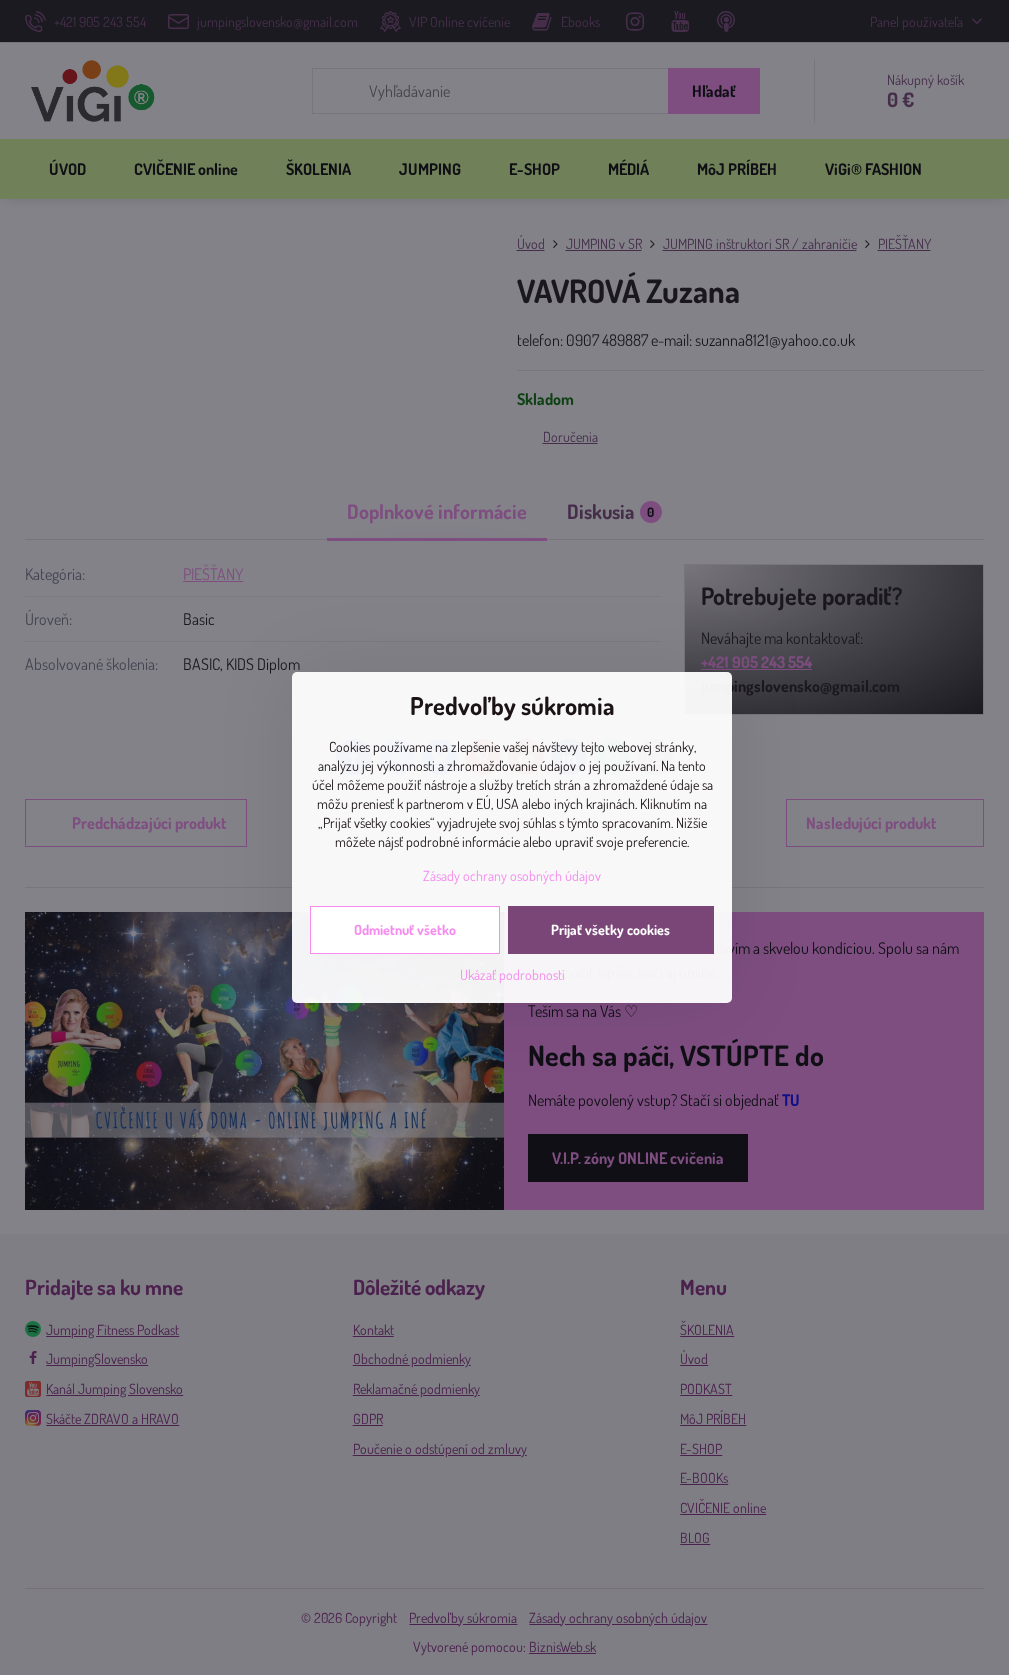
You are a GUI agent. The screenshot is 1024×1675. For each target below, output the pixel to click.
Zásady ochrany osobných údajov (512, 875)
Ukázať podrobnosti (512, 974)
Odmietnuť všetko (405, 929)
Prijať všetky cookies (610, 929)
